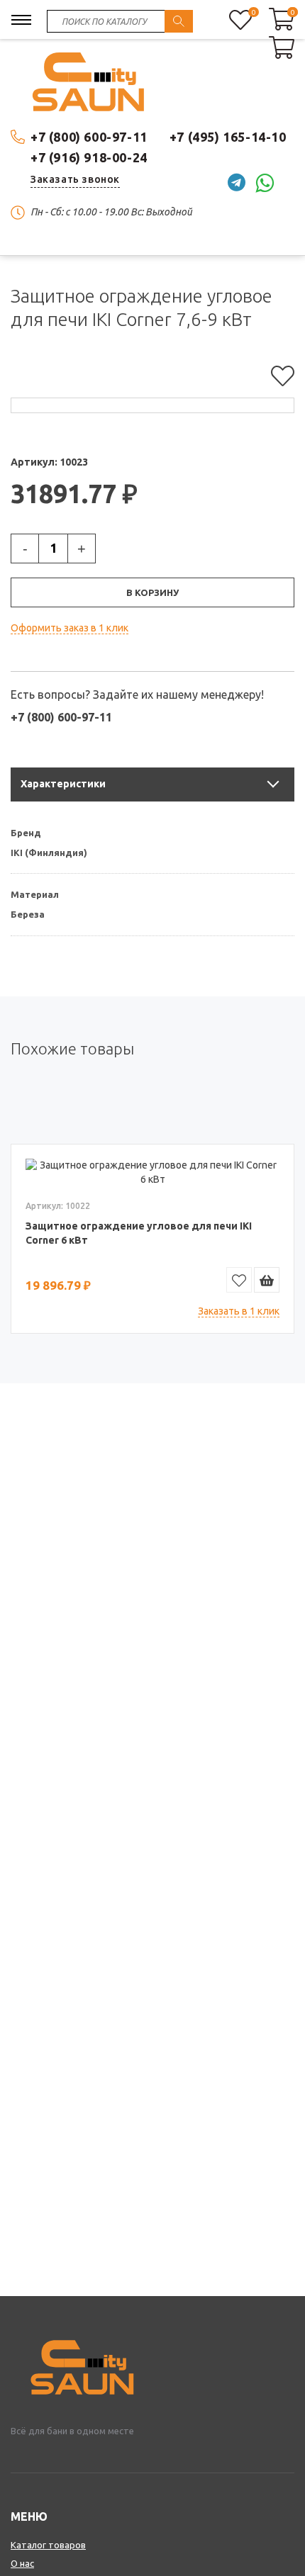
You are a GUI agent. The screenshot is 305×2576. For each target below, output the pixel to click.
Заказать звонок (75, 179)
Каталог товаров (48, 2545)
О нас (22, 2563)
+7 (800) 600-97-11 (89, 137)
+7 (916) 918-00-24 (89, 157)
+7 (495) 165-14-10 (228, 137)
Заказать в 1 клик (239, 1311)
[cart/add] (267, 1280)
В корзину (152, 592)
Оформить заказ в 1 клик (70, 628)
